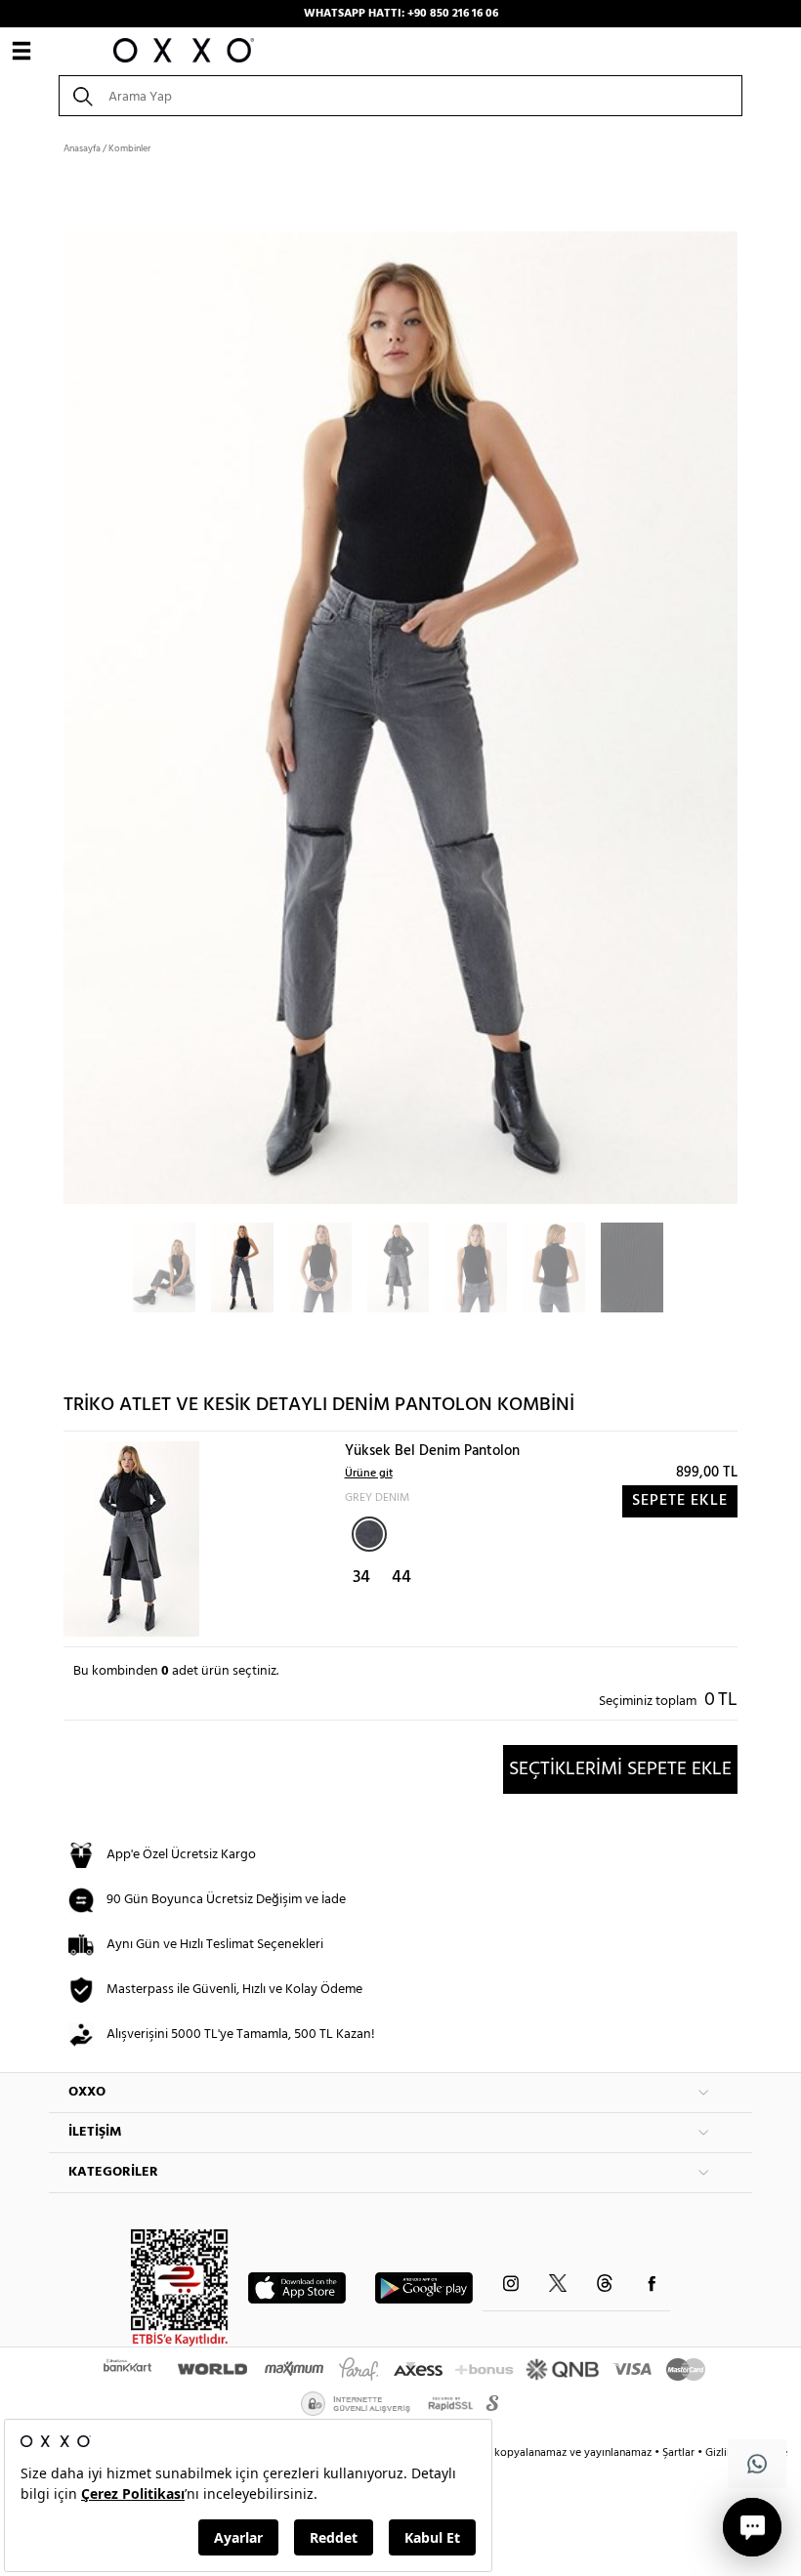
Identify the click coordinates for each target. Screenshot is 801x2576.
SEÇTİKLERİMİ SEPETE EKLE (620, 1769)
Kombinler (129, 148)
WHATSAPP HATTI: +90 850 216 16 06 (401, 14)
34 (361, 1578)
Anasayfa (82, 148)
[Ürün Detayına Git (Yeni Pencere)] (131, 1539)
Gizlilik (723, 2453)
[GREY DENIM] (369, 1534)
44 (401, 1578)
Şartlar (680, 2453)
